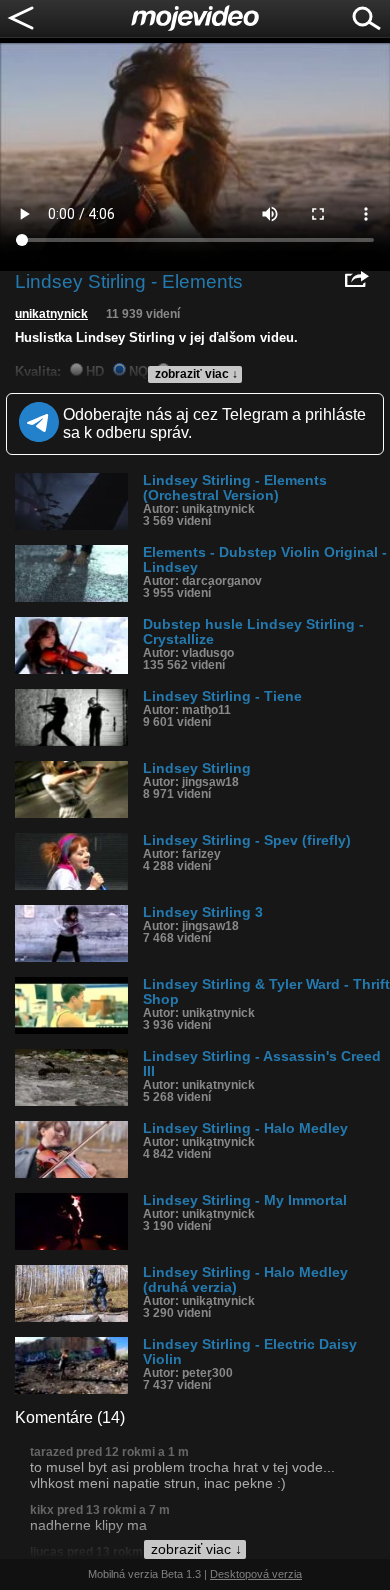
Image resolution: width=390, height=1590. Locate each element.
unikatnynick (51, 314)
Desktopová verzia (256, 1574)
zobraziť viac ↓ (196, 374)
